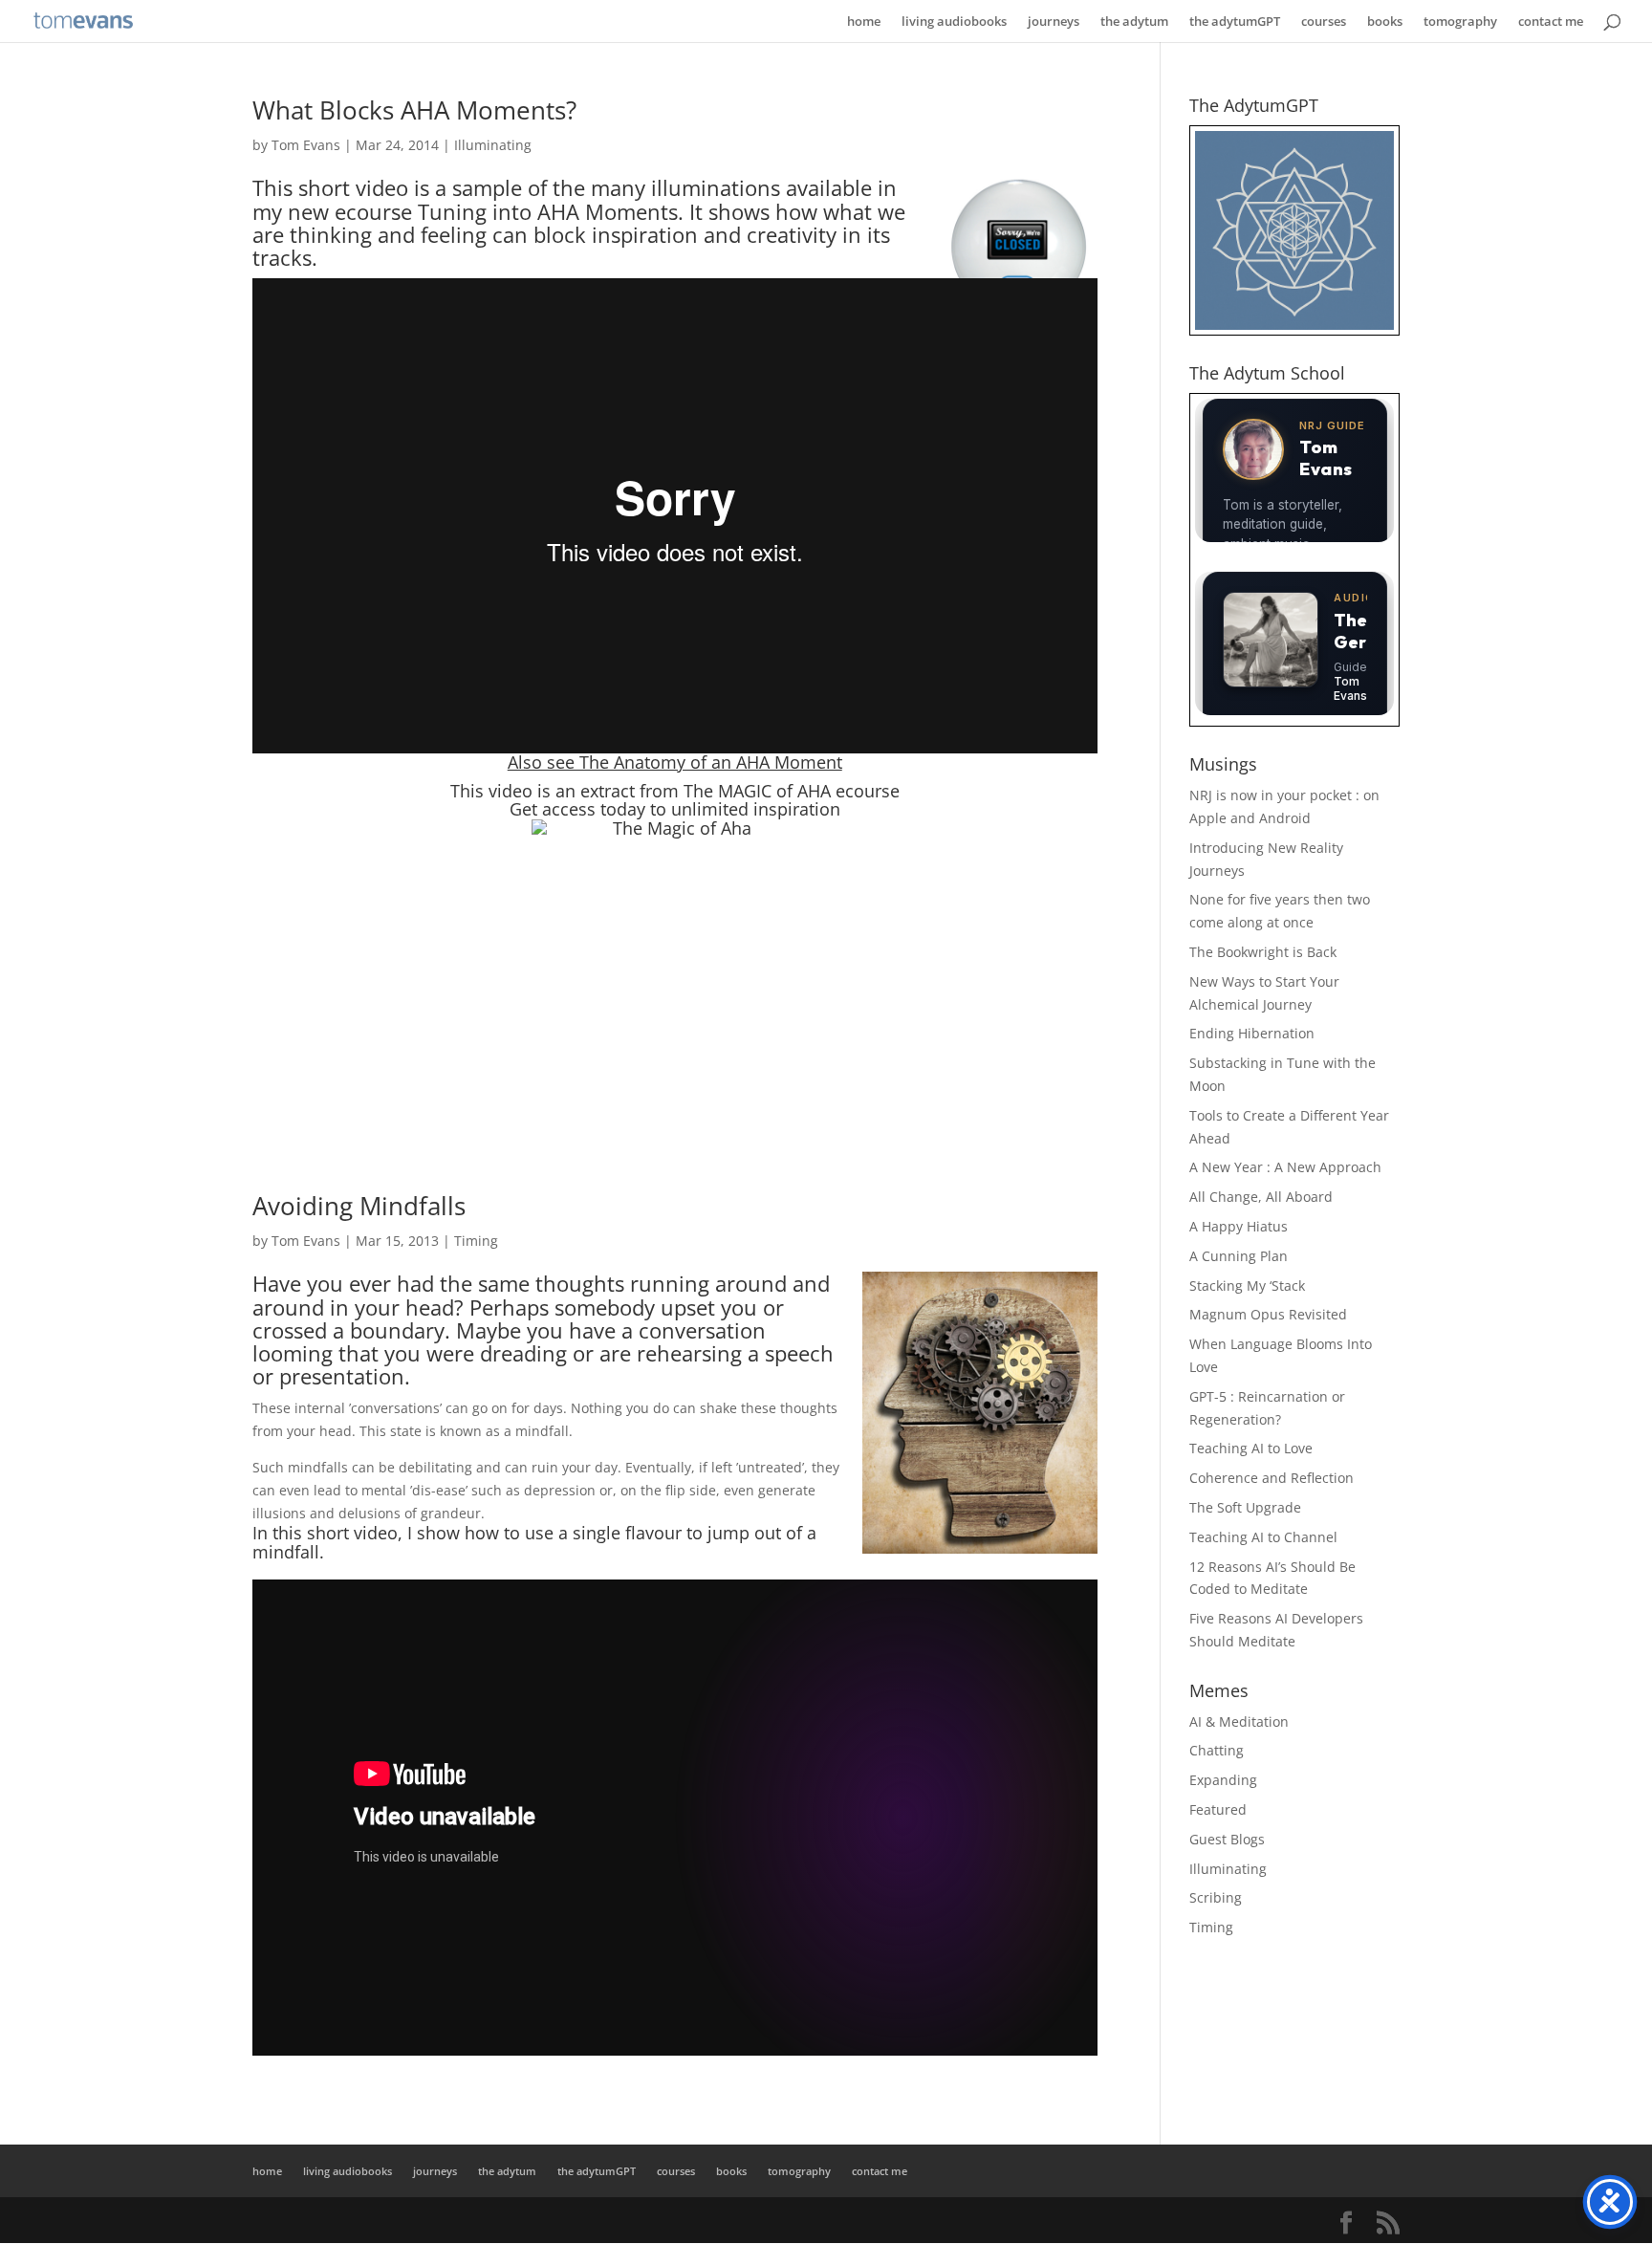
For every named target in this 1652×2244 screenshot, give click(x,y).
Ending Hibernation (1252, 1033)
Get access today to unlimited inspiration (675, 809)
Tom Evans (306, 145)
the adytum (1134, 22)
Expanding (1223, 1780)
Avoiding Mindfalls (359, 1206)
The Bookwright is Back (1263, 952)
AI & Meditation (1239, 1721)
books (1385, 22)
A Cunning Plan (1239, 1256)
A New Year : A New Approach (1285, 1167)
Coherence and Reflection (1272, 1478)
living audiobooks (954, 22)
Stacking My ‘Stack (1247, 1285)
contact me (1551, 22)
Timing (476, 1241)
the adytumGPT (1235, 22)
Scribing (1216, 1897)
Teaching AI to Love (1251, 1448)
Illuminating (493, 145)
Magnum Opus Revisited (1268, 1314)
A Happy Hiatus (1239, 1226)
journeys (1054, 22)
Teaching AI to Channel (1263, 1537)
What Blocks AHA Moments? (414, 110)
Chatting (1217, 1750)
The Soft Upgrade (1245, 1507)
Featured (1218, 1809)
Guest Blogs (1227, 1839)
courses (1324, 22)
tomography (1460, 22)
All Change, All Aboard (1261, 1197)
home (864, 22)
